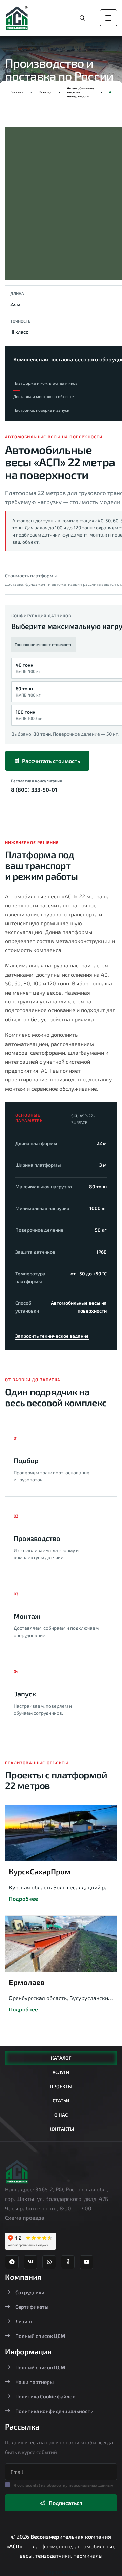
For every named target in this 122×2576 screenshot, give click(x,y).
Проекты (61, 2086)
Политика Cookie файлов (45, 2396)
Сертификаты (32, 2307)
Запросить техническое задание (52, 1336)
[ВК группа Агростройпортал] (30, 2262)
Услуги (61, 2072)
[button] (22, 206)
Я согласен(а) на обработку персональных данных (63, 2485)
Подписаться (66, 2503)
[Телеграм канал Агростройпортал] (12, 2262)
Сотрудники (30, 2292)
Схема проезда (25, 2218)
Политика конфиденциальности (54, 2411)
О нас (61, 2115)
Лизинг (24, 2321)
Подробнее (23, 1899)
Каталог (45, 92)
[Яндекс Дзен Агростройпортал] (68, 2262)
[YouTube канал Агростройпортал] (86, 2262)
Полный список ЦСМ (40, 2336)
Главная (17, 92)
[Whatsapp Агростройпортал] (49, 2262)
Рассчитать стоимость (51, 761)
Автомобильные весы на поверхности (81, 92)
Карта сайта (61, 2571)
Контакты (61, 2129)
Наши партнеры (34, 2382)
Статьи (61, 2101)
